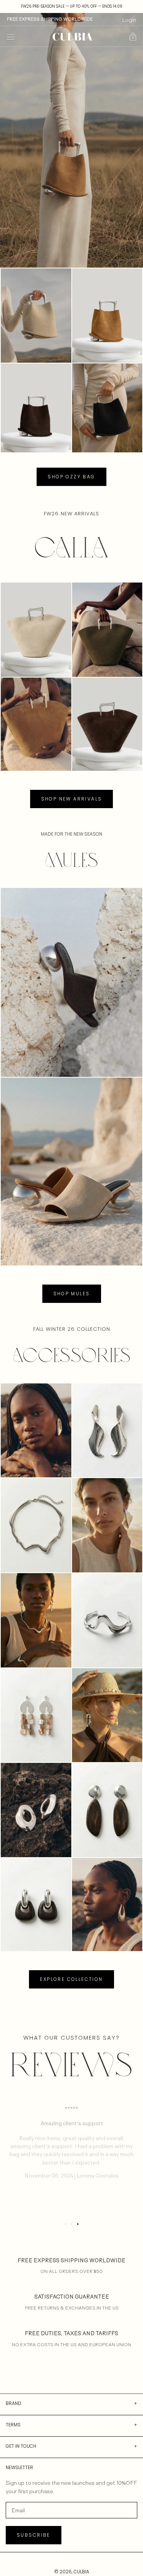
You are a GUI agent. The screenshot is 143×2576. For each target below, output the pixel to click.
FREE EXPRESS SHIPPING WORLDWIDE (50, 19)
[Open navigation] (11, 37)
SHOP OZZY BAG (71, 477)
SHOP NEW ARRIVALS (72, 799)
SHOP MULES (72, 1294)
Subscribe (34, 2535)
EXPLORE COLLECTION (71, 1979)
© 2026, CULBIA (72, 2572)
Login (129, 20)
